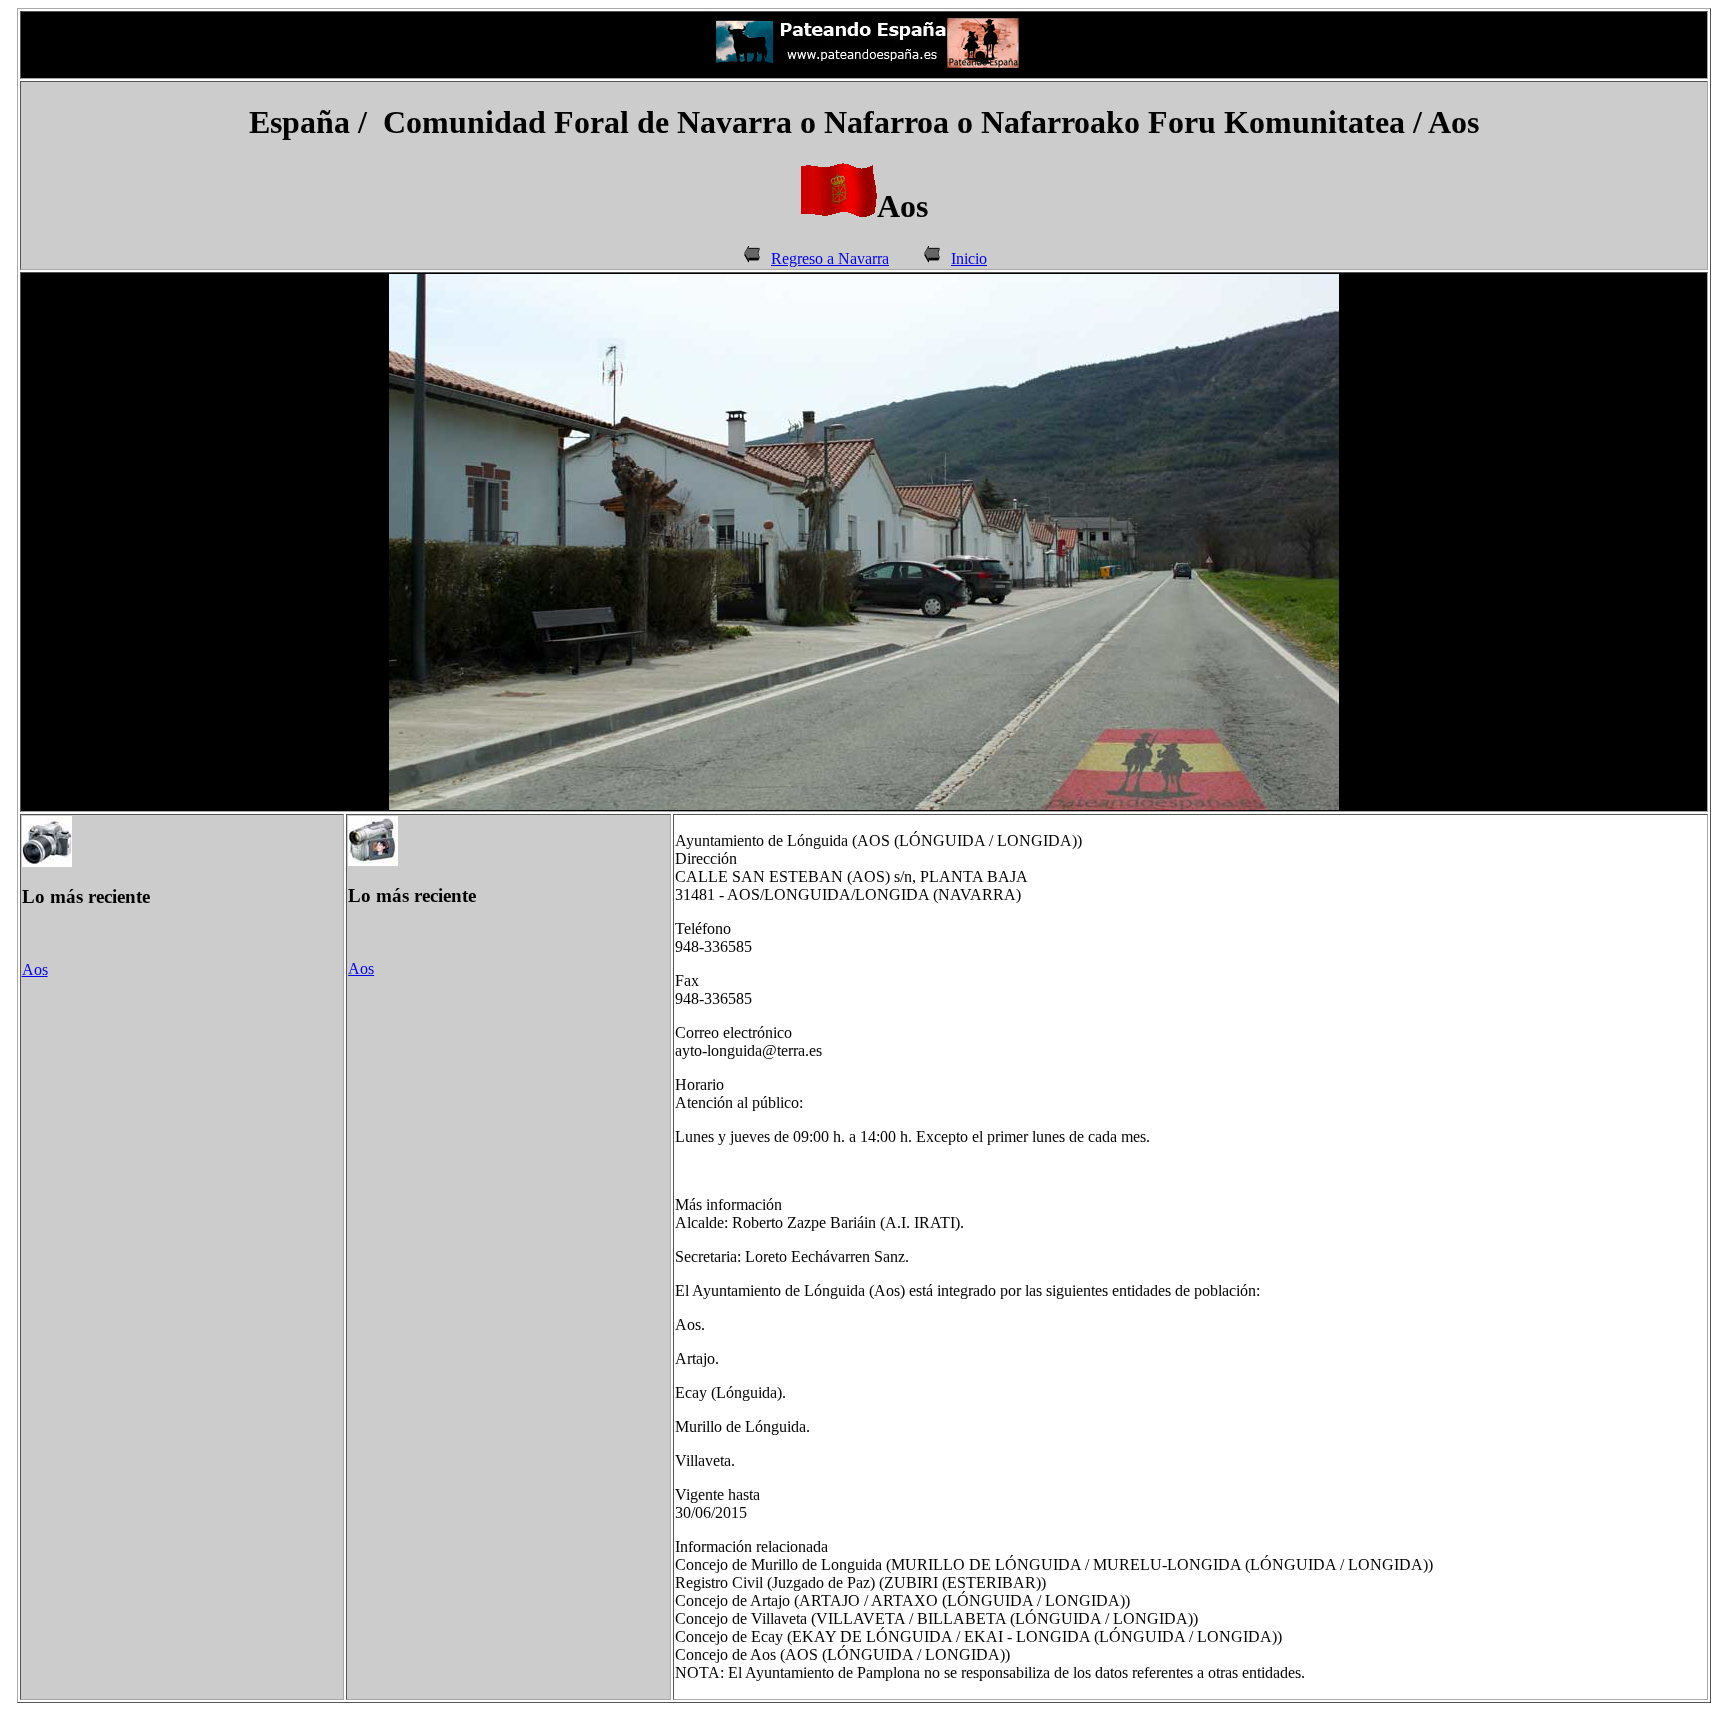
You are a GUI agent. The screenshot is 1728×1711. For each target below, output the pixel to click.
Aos (35, 969)
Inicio (969, 258)
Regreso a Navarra (830, 258)
